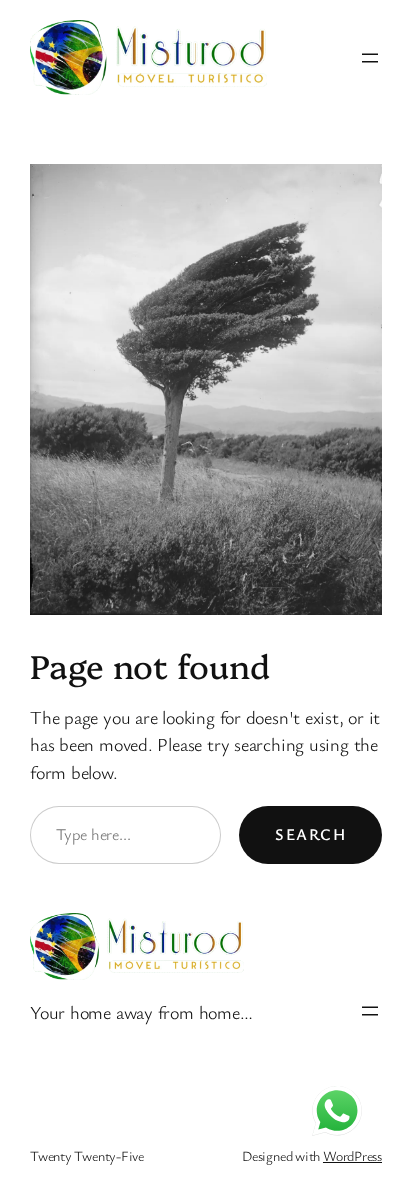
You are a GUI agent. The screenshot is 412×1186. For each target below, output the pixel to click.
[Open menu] (370, 58)
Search (310, 834)
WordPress (352, 1155)
